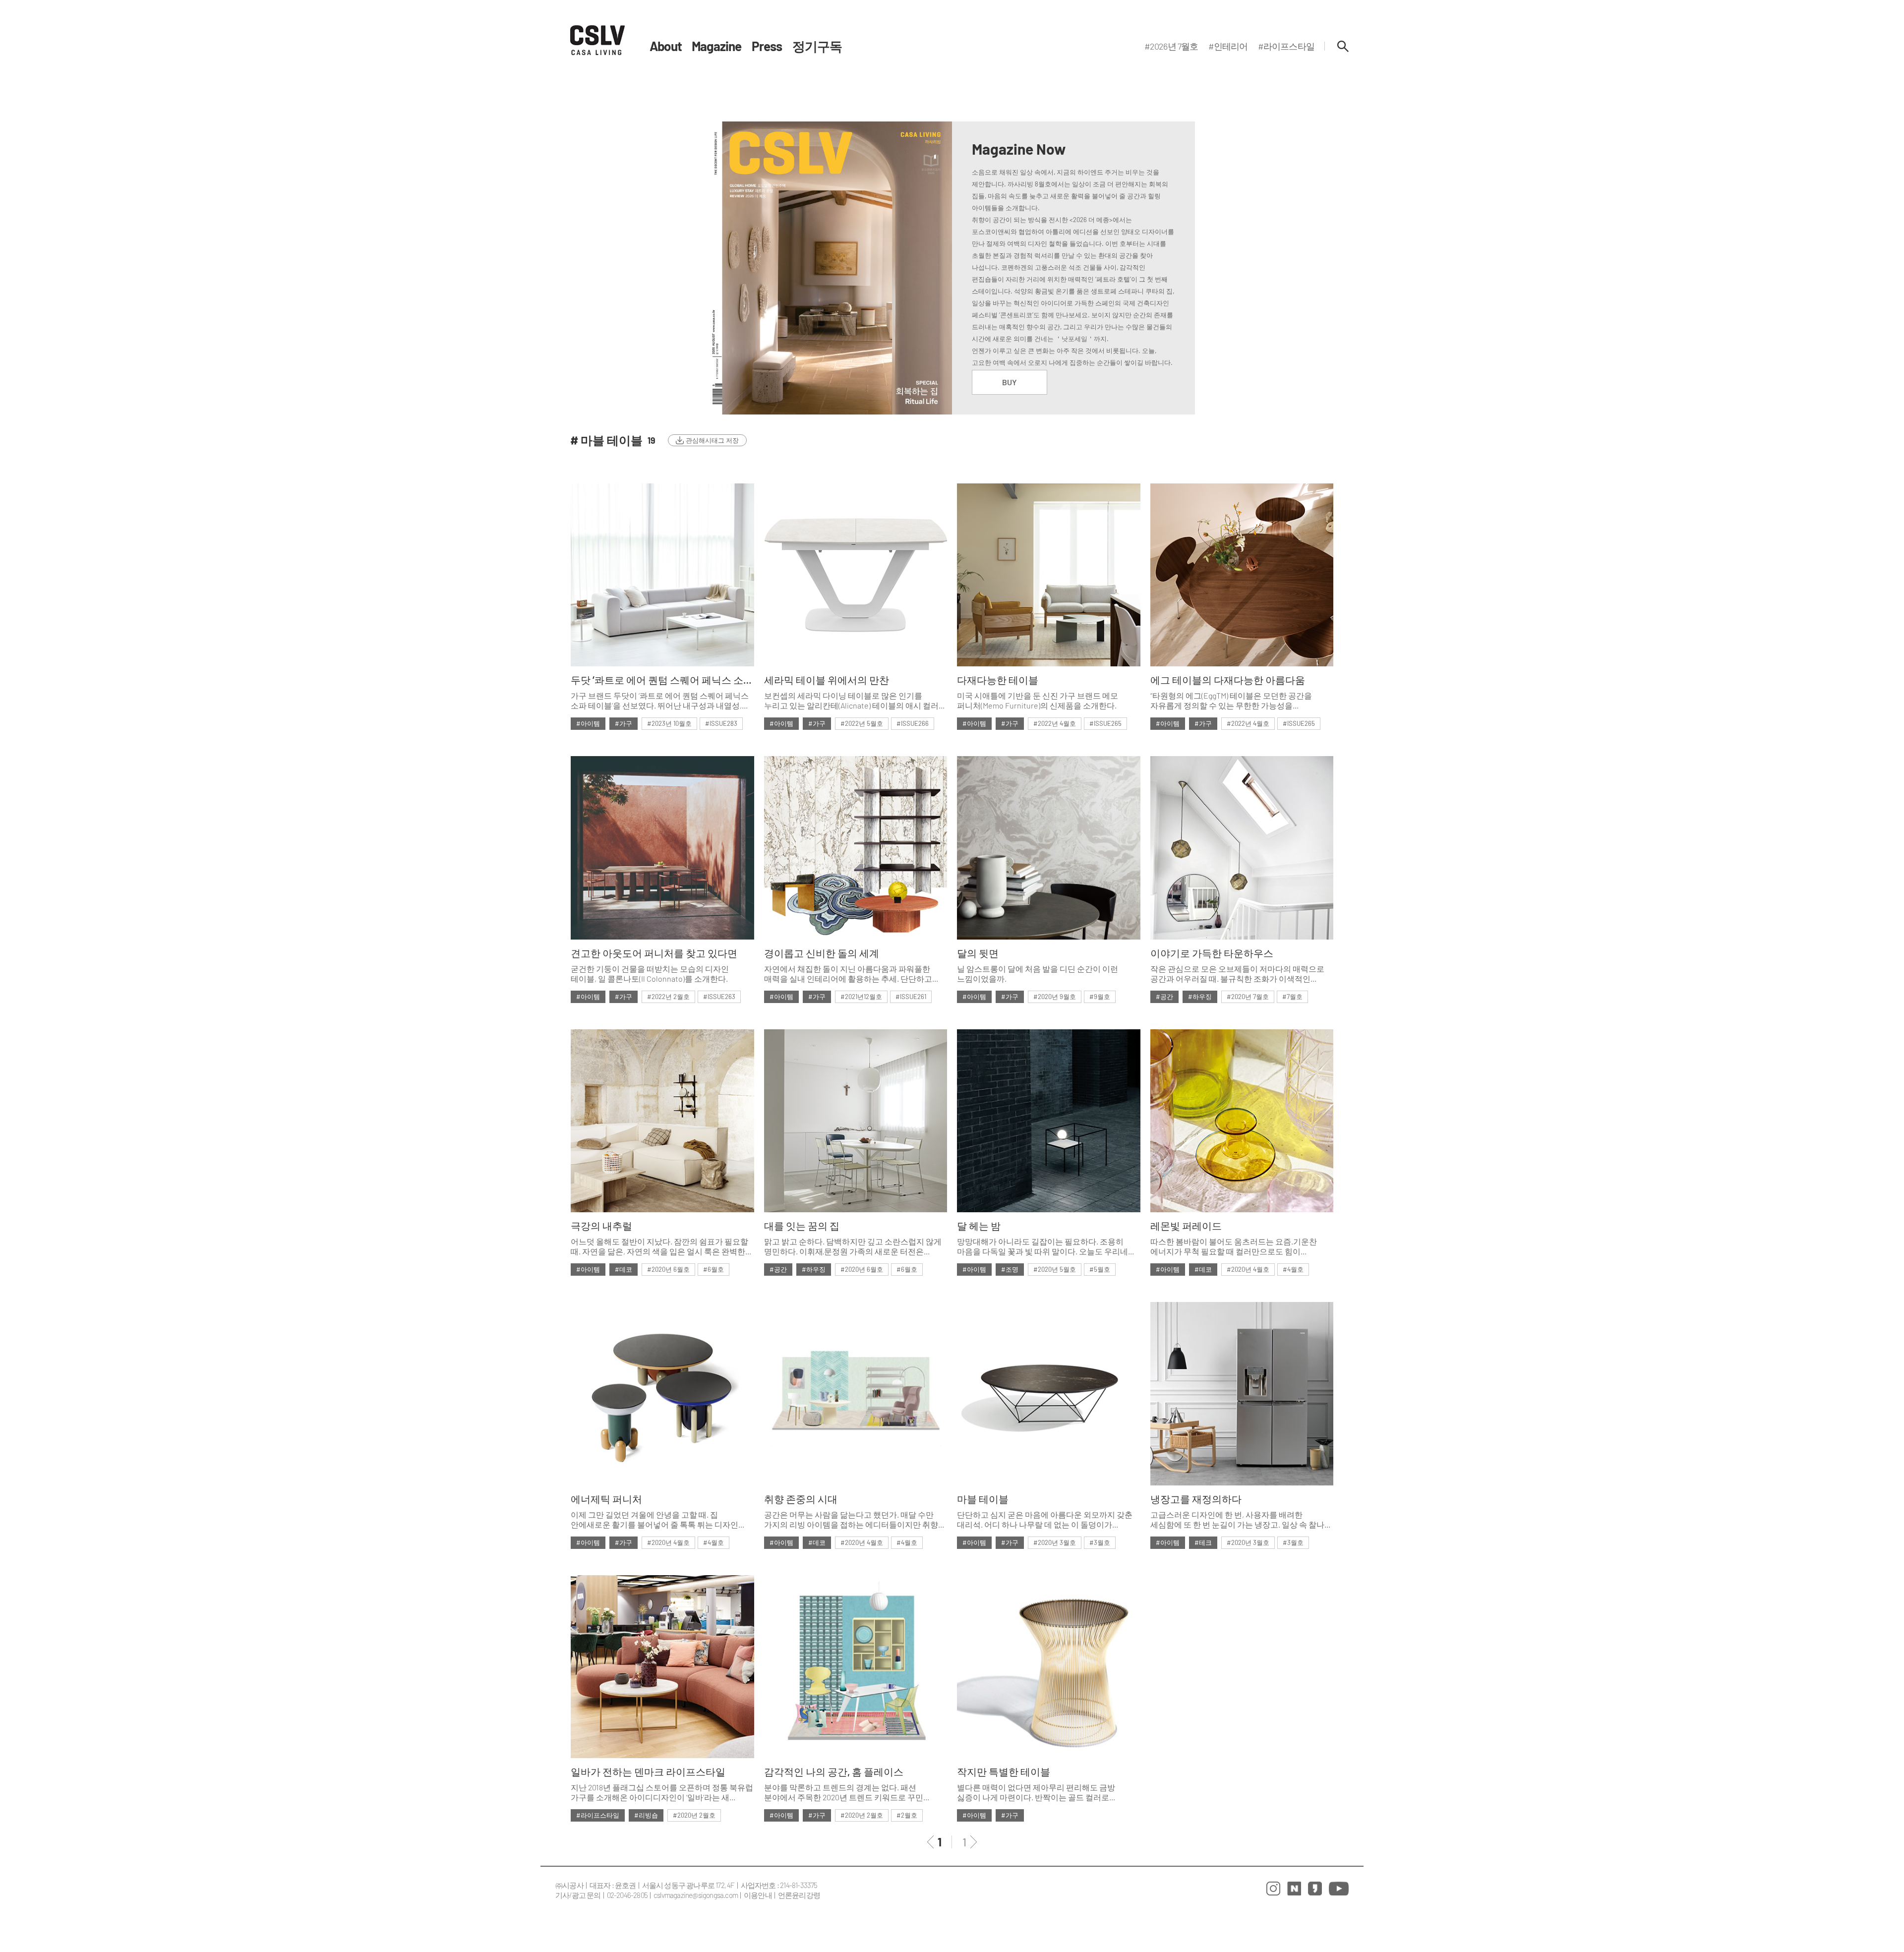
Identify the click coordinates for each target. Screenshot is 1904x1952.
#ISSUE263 (719, 997)
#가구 (624, 723)
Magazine (717, 46)
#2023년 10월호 (669, 723)
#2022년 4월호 (1055, 723)
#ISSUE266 (913, 723)
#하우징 (1200, 997)
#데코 (624, 1269)
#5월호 (1100, 1269)
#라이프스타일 (598, 1815)
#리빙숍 (646, 1815)
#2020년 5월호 (1055, 1269)
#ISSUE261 (911, 997)
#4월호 (1293, 1269)
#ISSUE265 (1105, 723)
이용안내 (758, 1895)
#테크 (1203, 1542)
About (666, 46)
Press (767, 46)
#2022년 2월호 (668, 997)
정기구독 (817, 46)
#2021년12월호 (861, 997)
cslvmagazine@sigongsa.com (696, 1895)
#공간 (1164, 997)
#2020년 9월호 (1055, 997)
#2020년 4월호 (1248, 1269)
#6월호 (714, 1269)
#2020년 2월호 (694, 1815)
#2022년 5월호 (862, 723)
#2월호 (907, 1815)
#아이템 (588, 723)
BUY (1010, 382)
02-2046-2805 (627, 1895)
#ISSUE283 (721, 723)
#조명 (1010, 1269)
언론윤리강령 (799, 1895)
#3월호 (1100, 1542)
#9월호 (1100, 997)
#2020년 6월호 (668, 1269)
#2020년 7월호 (1248, 997)
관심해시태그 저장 (712, 440)
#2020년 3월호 (1055, 1542)
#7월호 (1292, 997)
